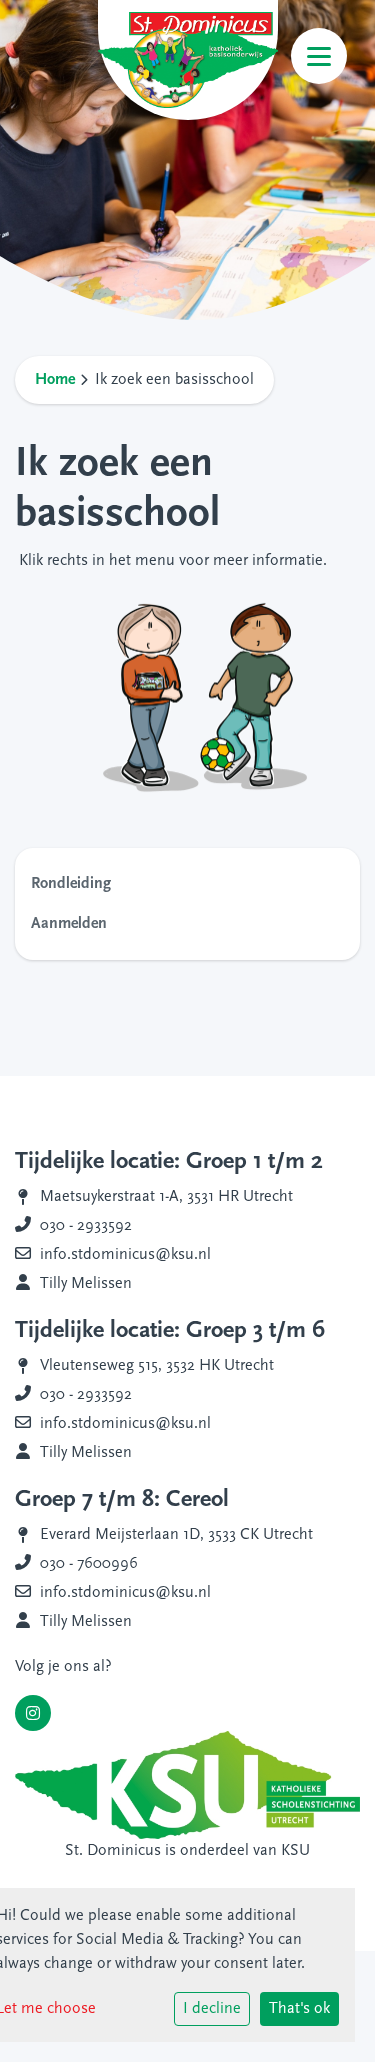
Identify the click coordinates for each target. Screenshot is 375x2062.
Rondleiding (71, 884)
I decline (212, 2009)
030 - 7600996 (89, 1564)
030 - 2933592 (86, 1226)
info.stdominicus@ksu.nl (125, 1255)
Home (55, 380)
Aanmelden (69, 924)
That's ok (299, 2009)
